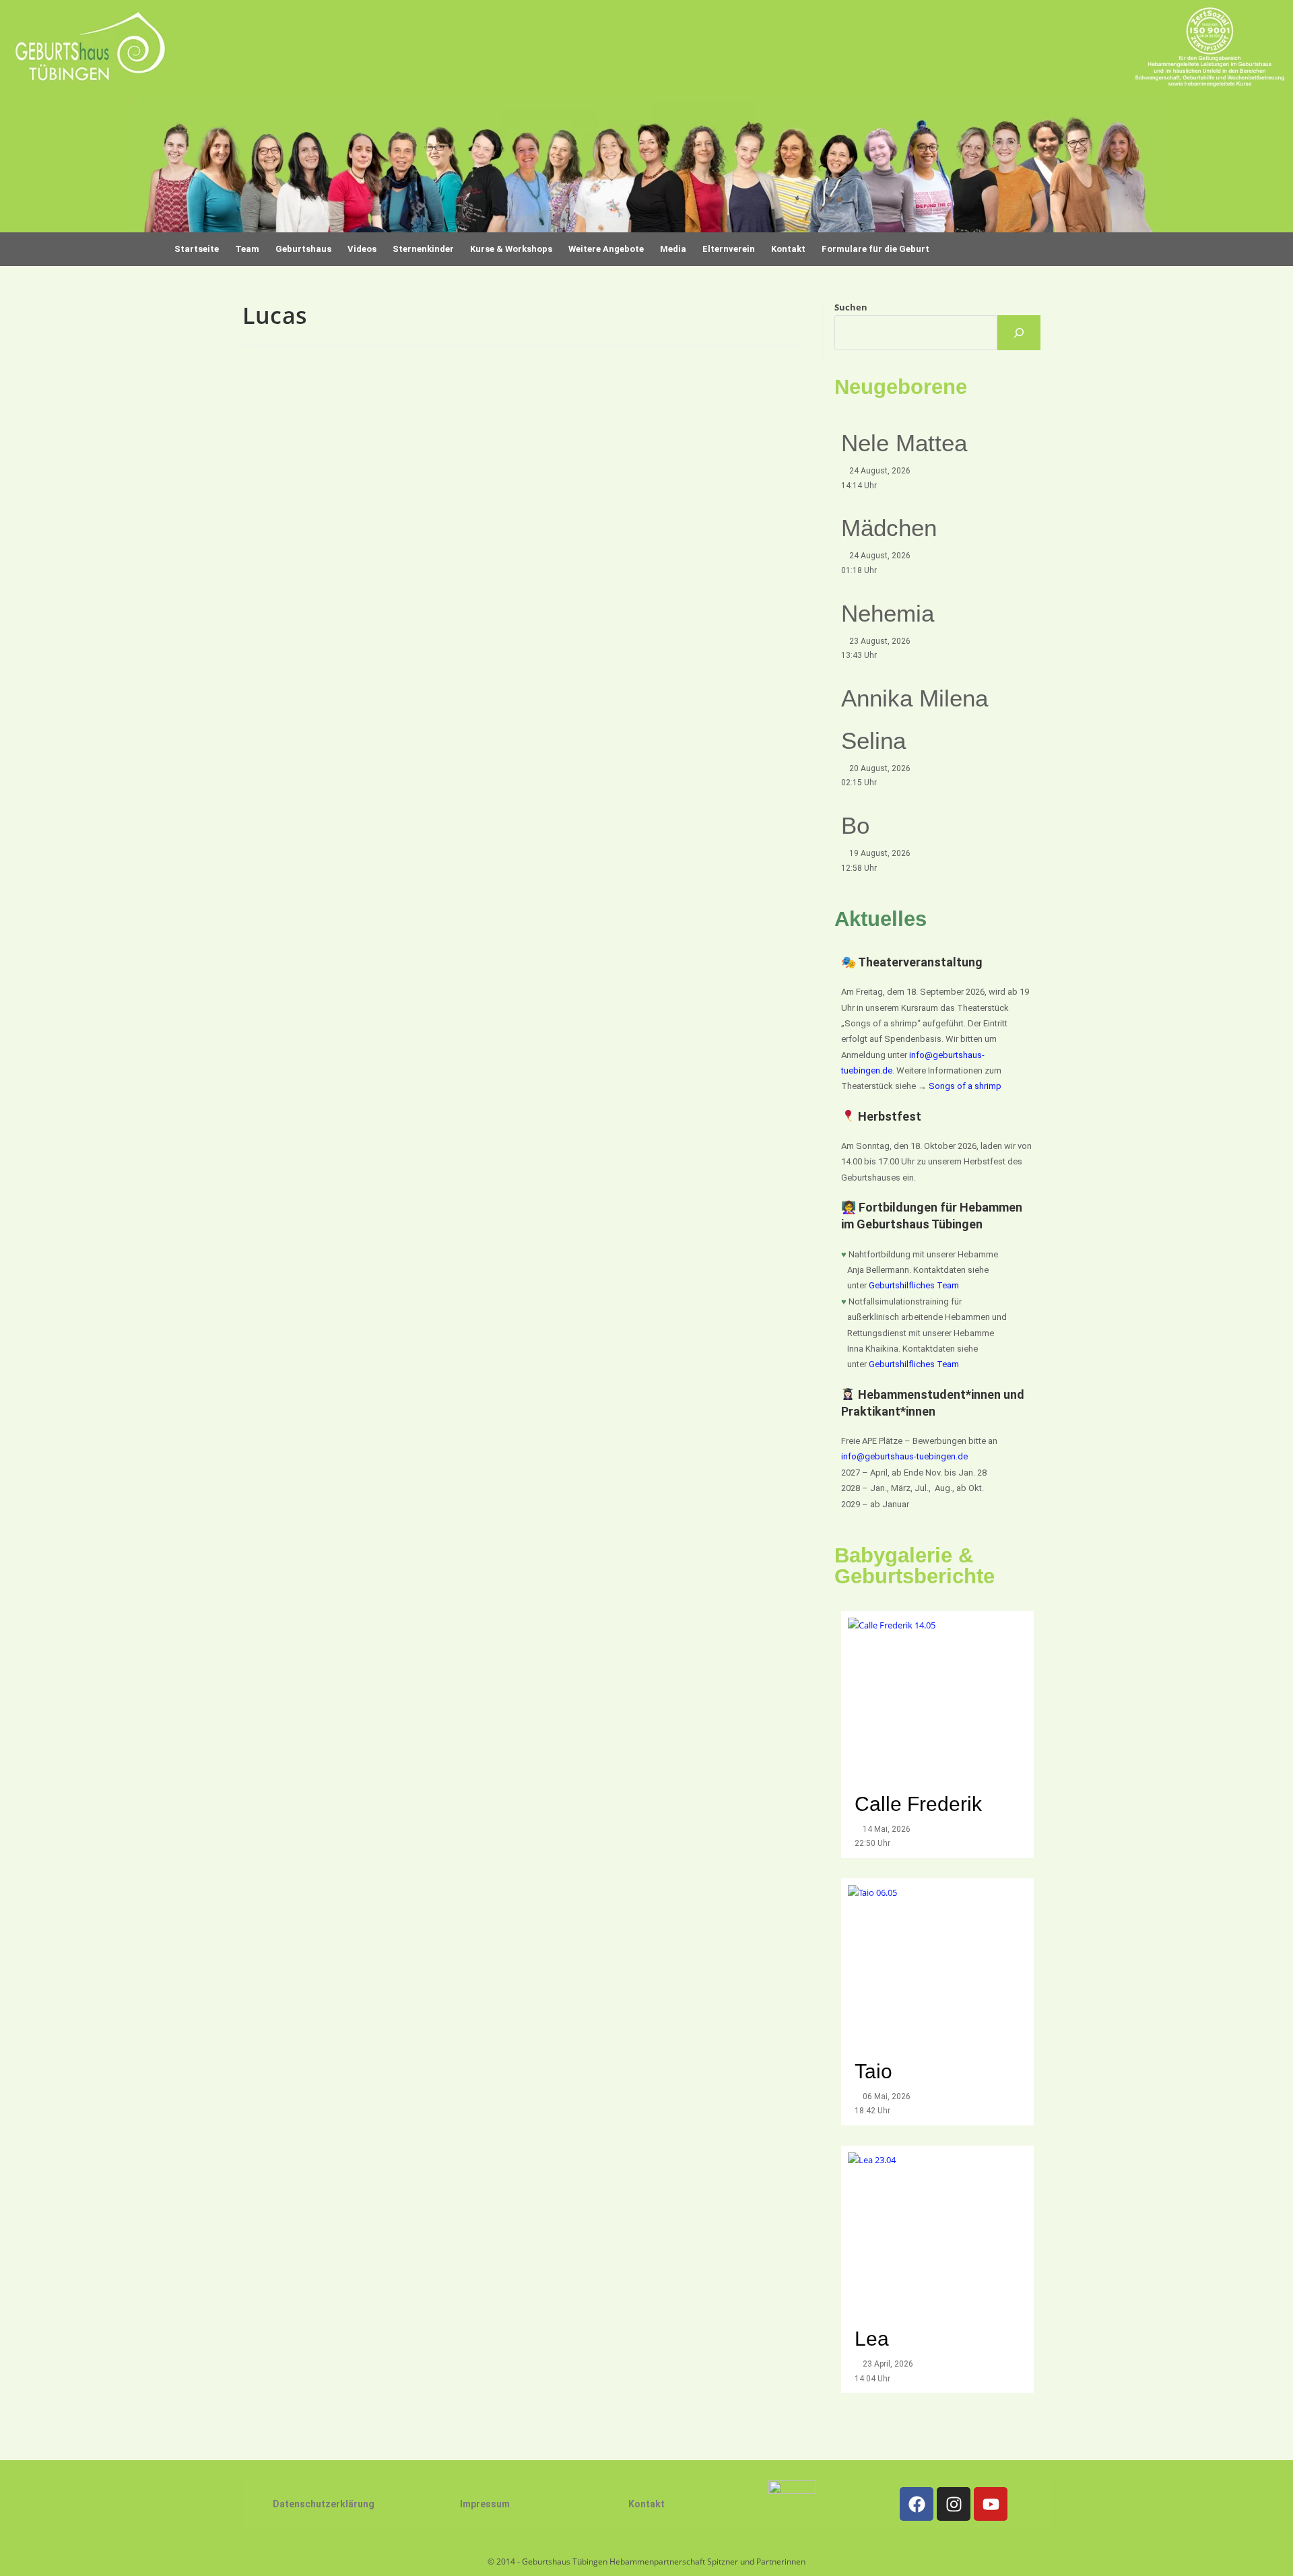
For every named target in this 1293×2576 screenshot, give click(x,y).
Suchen (851, 307)
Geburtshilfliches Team (914, 1285)
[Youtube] (991, 2504)
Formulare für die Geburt (875, 249)
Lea (872, 2339)
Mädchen (889, 528)
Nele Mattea (904, 443)
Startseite (197, 249)
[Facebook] (917, 2504)
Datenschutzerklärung (324, 2504)
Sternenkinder (423, 249)
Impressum (485, 2504)
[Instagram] (954, 2504)
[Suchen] (1019, 333)
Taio (873, 2071)
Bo (855, 825)
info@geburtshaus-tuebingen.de (904, 1456)
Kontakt (646, 2504)
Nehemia (888, 613)
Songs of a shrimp (965, 1086)
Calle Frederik (921, 1804)
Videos (362, 249)
